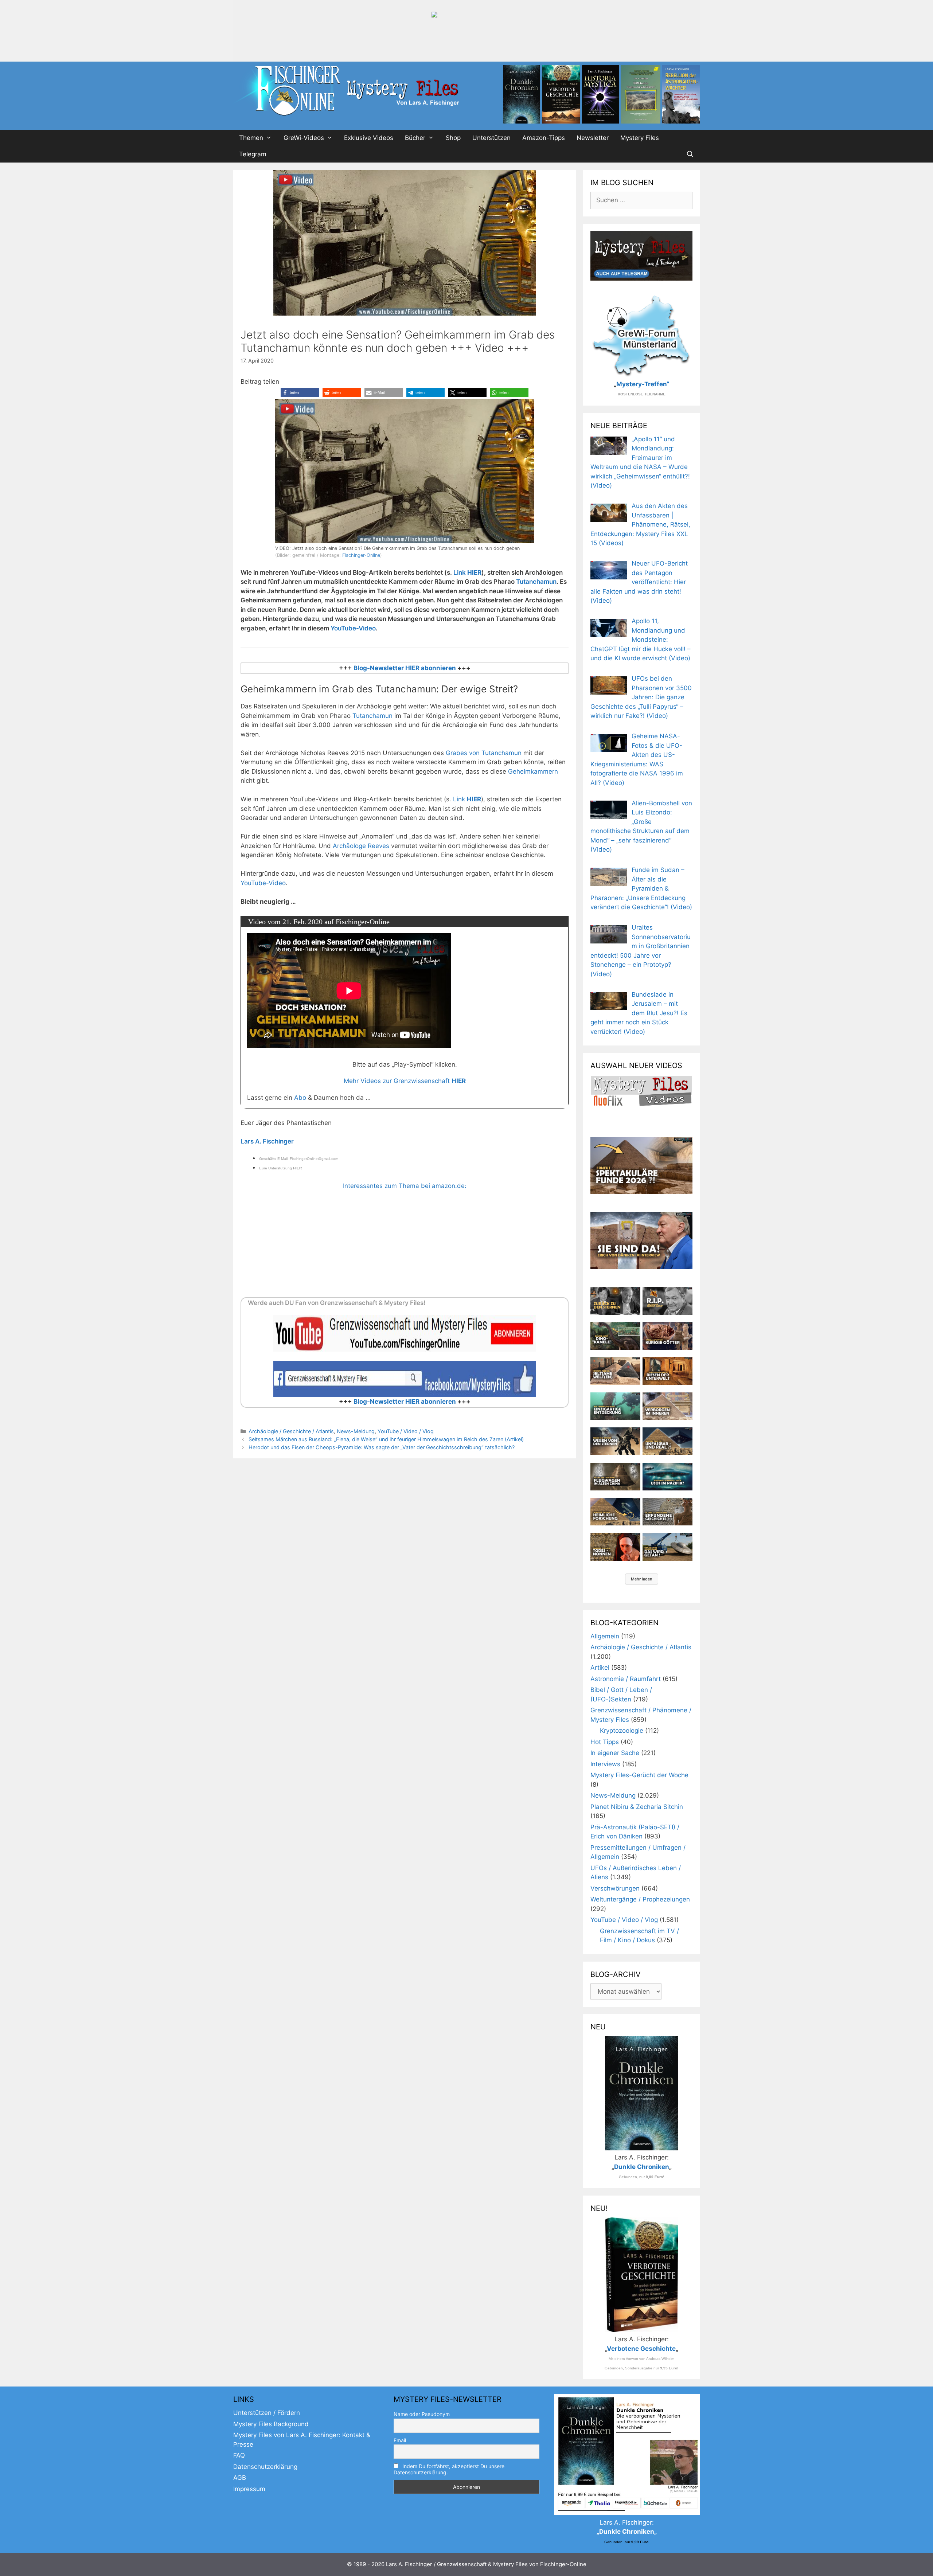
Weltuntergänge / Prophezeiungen (640, 1899)
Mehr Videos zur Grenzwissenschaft (405, 1081)
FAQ (239, 2455)
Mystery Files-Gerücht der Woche (639, 1775)
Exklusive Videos (369, 138)
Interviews (605, 1764)
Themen (251, 138)
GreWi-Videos (304, 138)
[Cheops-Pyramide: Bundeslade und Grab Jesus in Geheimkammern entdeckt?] (667, 1406)
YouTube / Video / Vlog (406, 1431)
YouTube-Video (353, 628)
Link (467, 572)
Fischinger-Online (361, 555)
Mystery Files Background (271, 2424)
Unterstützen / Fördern (267, 2413)
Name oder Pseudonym (422, 2414)
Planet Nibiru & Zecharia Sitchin (637, 1807)
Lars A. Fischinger (267, 1141)
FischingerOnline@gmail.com (314, 1159)
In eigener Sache (615, 1753)
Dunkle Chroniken (642, 2167)
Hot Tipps (605, 1742)
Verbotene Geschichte (641, 2349)
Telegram (253, 154)
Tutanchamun (536, 582)
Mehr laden (642, 1579)
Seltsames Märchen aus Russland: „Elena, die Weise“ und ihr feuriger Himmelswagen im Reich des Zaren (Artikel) (386, 1439)
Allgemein (605, 1636)
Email (400, 2440)
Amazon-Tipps (544, 138)
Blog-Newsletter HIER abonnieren (404, 668)
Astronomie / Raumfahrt (626, 1679)
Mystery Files (640, 138)
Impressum (249, 2489)
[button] (300, 393)
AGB (240, 2478)
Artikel (600, 1668)
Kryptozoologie (622, 1731)
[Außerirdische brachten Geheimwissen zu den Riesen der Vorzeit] (615, 1441)
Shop (453, 138)
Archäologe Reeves (361, 846)
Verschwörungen (615, 1888)
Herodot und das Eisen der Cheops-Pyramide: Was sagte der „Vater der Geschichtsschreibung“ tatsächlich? (382, 1447)
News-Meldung (356, 1431)
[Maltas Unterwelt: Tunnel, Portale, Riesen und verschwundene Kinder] (667, 1371)
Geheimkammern (533, 771)
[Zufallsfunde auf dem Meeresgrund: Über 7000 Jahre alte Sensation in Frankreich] (615, 1406)
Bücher (415, 138)
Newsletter (593, 138)
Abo (300, 1098)
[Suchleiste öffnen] (690, 154)
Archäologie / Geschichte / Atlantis (291, 1431)
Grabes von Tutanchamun (484, 753)
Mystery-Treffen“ (643, 384)
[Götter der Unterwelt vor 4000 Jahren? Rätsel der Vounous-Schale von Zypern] (667, 1336)
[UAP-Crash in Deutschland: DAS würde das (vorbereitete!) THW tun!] (667, 1547)
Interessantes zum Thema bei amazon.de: (405, 1186)
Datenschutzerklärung (265, 2467)
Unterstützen (491, 138)
